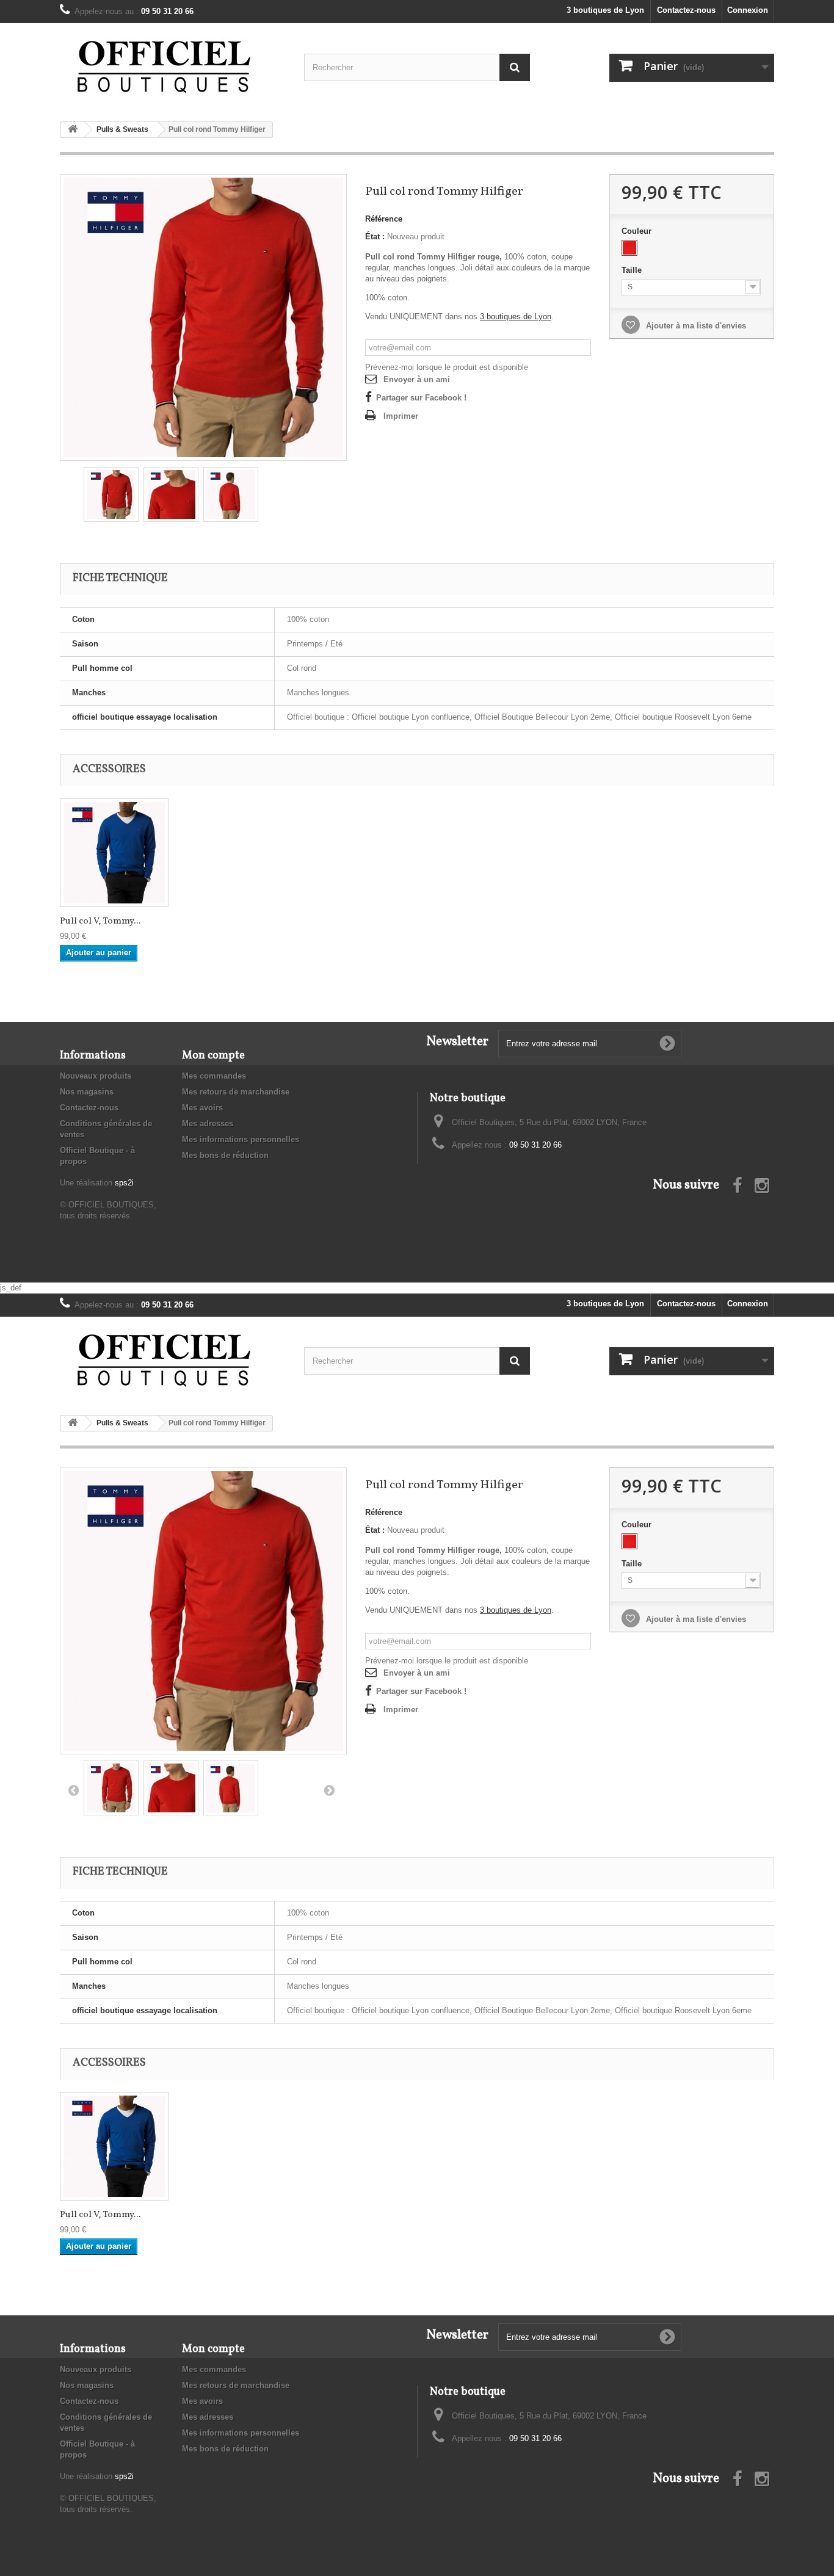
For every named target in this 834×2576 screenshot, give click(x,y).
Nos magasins (87, 1092)
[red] (629, 248)
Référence (384, 219)
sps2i (124, 1183)
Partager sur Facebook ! (421, 398)
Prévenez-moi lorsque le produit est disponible (447, 367)
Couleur (638, 231)
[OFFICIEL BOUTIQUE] (173, 68)
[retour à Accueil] (73, 130)
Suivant (329, 1790)
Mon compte (213, 1056)
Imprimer (401, 416)
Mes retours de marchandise (236, 1092)
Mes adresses (208, 1123)
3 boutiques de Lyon (605, 10)
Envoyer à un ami (417, 379)
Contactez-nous (686, 10)
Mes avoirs (202, 1108)
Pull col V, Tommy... (100, 922)
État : (375, 237)
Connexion (748, 10)
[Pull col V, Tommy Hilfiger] (114, 853)
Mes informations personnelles (241, 1139)
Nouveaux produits (96, 1076)
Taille (633, 270)
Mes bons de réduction (225, 1155)
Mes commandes (214, 1076)
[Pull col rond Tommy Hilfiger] (203, 317)
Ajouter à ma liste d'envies (695, 326)
